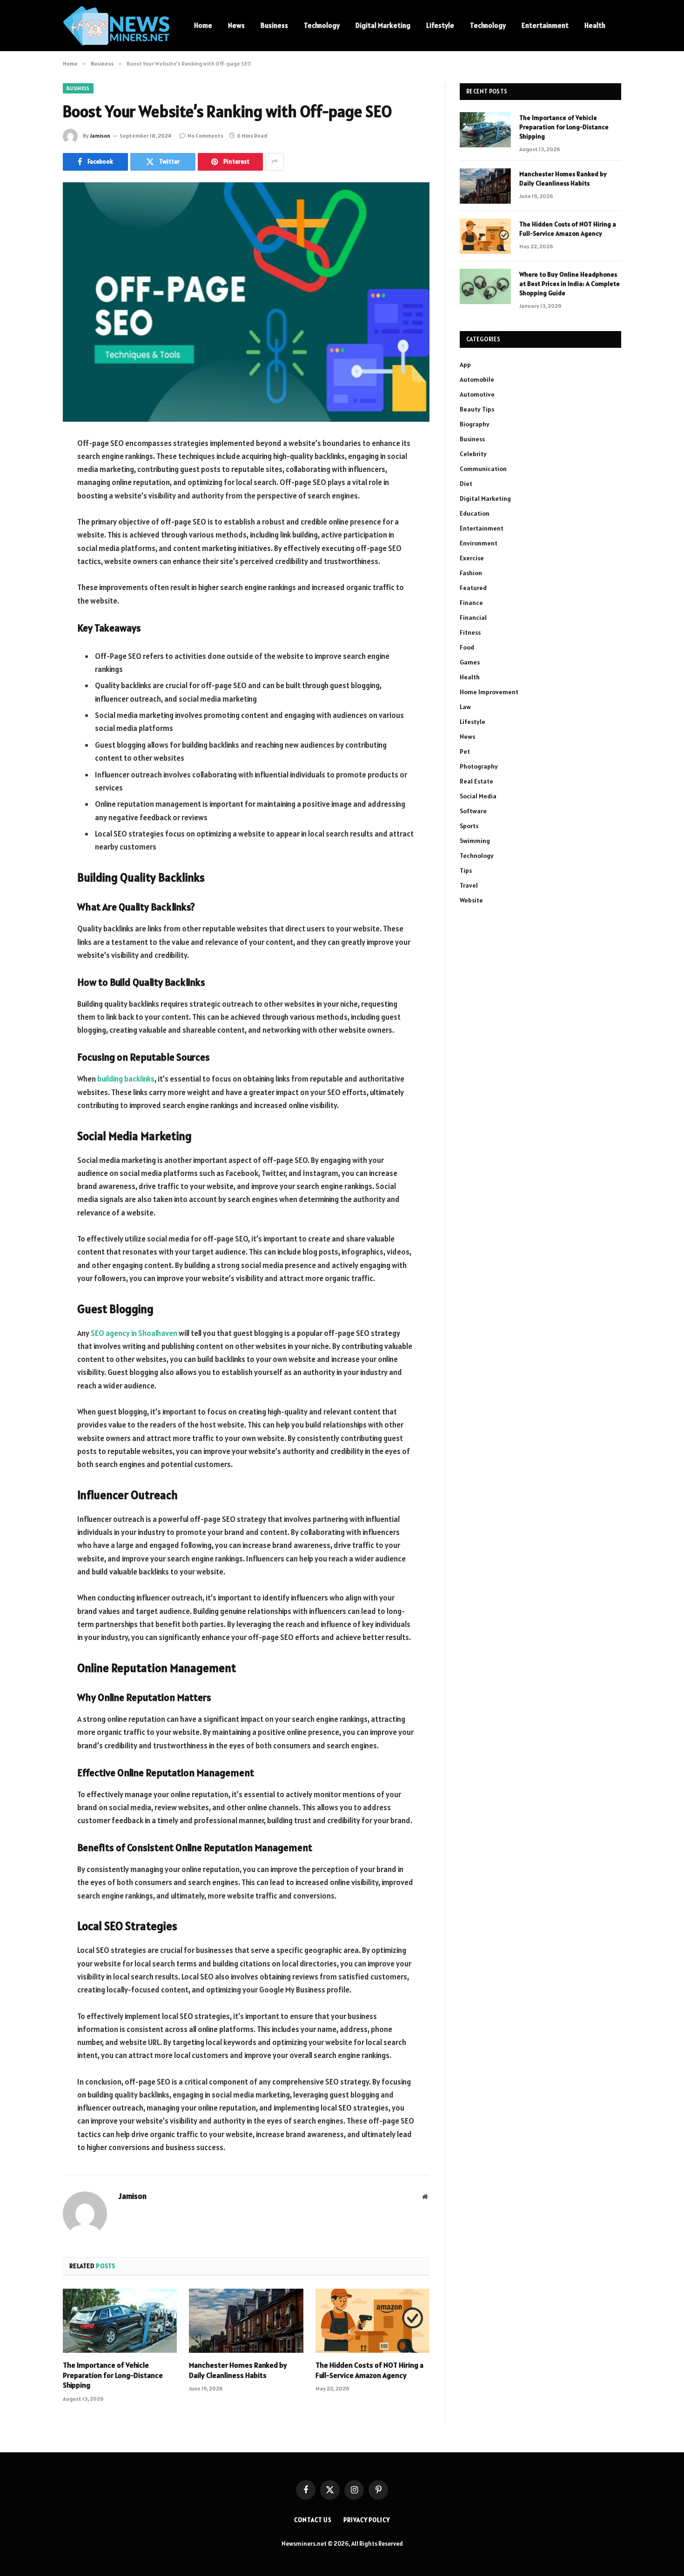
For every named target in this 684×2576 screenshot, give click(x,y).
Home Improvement (489, 692)
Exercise (472, 558)
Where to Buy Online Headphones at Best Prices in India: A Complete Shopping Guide (570, 284)
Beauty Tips (477, 409)
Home (203, 25)
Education (475, 513)
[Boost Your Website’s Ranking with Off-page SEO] (246, 302)
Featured (473, 588)
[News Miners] (116, 26)
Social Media (478, 796)
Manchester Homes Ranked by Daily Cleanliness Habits (238, 2370)
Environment (479, 543)
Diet (466, 484)
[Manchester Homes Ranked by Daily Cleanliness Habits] (246, 2321)
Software (473, 811)
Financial (473, 617)
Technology (322, 25)
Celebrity (473, 454)
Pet (465, 751)
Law (465, 707)
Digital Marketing (383, 25)
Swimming (475, 841)
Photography (479, 766)
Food (467, 647)
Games (470, 662)
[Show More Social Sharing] (275, 162)
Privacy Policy (367, 2520)
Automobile (477, 379)
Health (595, 25)
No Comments (205, 136)
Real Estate (476, 781)
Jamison (100, 136)
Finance (471, 603)
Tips (466, 870)
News (236, 25)
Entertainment (545, 25)
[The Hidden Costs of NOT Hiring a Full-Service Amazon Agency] (372, 2321)
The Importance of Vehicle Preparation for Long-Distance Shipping (113, 2375)
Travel (469, 885)
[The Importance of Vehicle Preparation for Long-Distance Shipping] (120, 2321)
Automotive (477, 394)
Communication (483, 469)
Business (274, 25)
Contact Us (313, 2520)
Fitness (470, 632)
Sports (469, 826)
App (465, 365)
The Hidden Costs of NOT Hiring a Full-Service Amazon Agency (369, 2370)
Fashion (471, 573)
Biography (475, 424)
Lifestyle (440, 25)
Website (471, 900)
